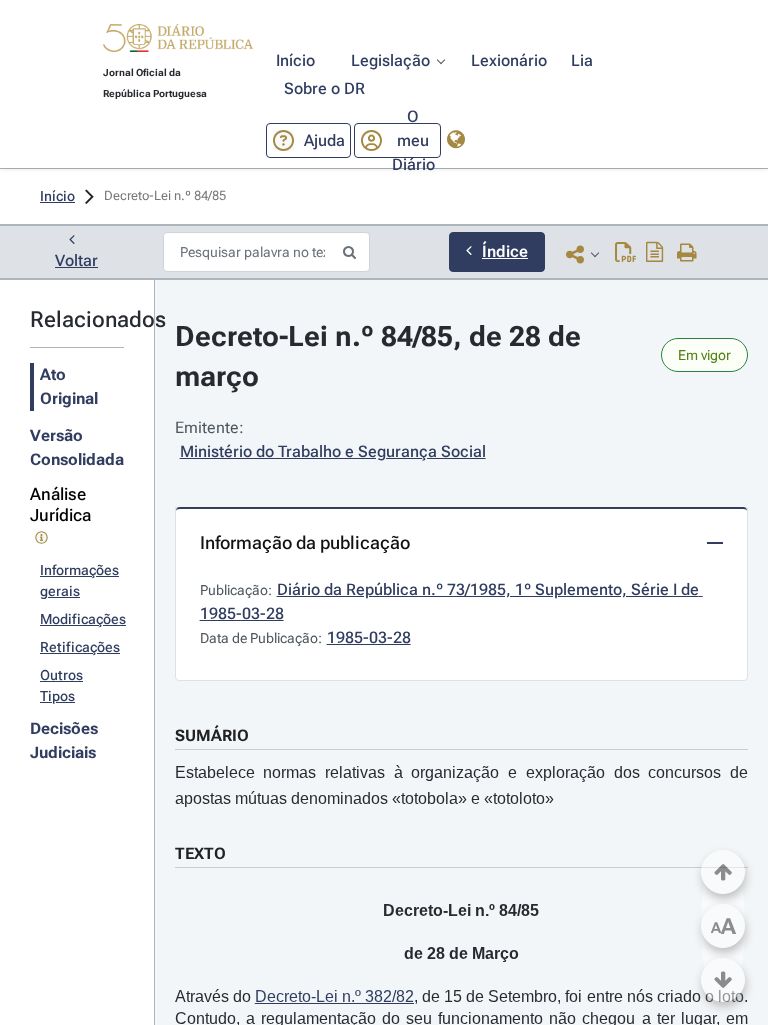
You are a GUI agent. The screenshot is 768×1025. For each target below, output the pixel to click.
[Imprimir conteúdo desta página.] (687, 254)
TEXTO (200, 853)
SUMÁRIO (212, 735)
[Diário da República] (178, 42)
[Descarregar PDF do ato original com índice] (655, 254)
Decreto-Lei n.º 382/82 (334, 996)
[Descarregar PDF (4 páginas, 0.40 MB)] (625, 254)
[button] (178, 41)
